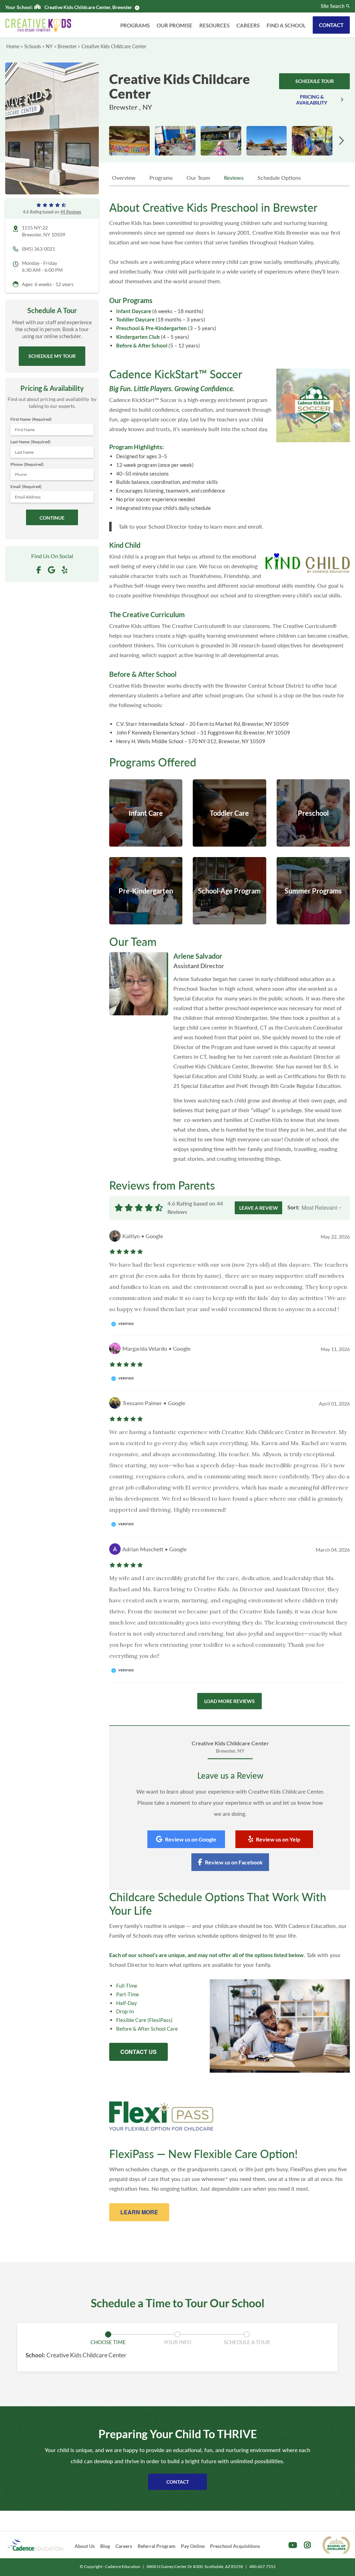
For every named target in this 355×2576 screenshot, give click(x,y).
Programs (135, 25)
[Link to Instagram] (307, 2545)
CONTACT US (138, 2052)
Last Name (31, 442)
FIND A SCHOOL (286, 25)
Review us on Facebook (234, 1862)
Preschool (128, 328)
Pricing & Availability (312, 100)
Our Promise (175, 25)
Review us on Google (191, 1839)
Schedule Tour (315, 81)
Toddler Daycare (135, 319)
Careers (248, 25)
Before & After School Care (147, 2029)
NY (49, 46)
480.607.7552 (262, 2566)
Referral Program (157, 2546)
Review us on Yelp (278, 1839)
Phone (27, 464)
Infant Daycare (134, 311)
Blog (105, 2546)
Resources (214, 25)
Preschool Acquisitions (235, 2546)
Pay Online (193, 2546)
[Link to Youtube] (293, 2545)
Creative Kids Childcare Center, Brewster (88, 7)
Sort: (293, 1207)
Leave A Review (259, 1208)
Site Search (333, 6)
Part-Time (128, 1994)
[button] (341, 141)
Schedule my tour (52, 356)
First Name (31, 419)
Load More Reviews (230, 1701)
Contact (331, 25)
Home (13, 46)
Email (26, 486)
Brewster (67, 46)
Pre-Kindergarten (166, 328)
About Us (85, 2546)
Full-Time (127, 1986)
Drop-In (125, 2011)
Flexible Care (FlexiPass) (144, 2020)
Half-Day (127, 2003)
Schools (33, 46)
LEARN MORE (139, 2212)
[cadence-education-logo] (35, 2545)
